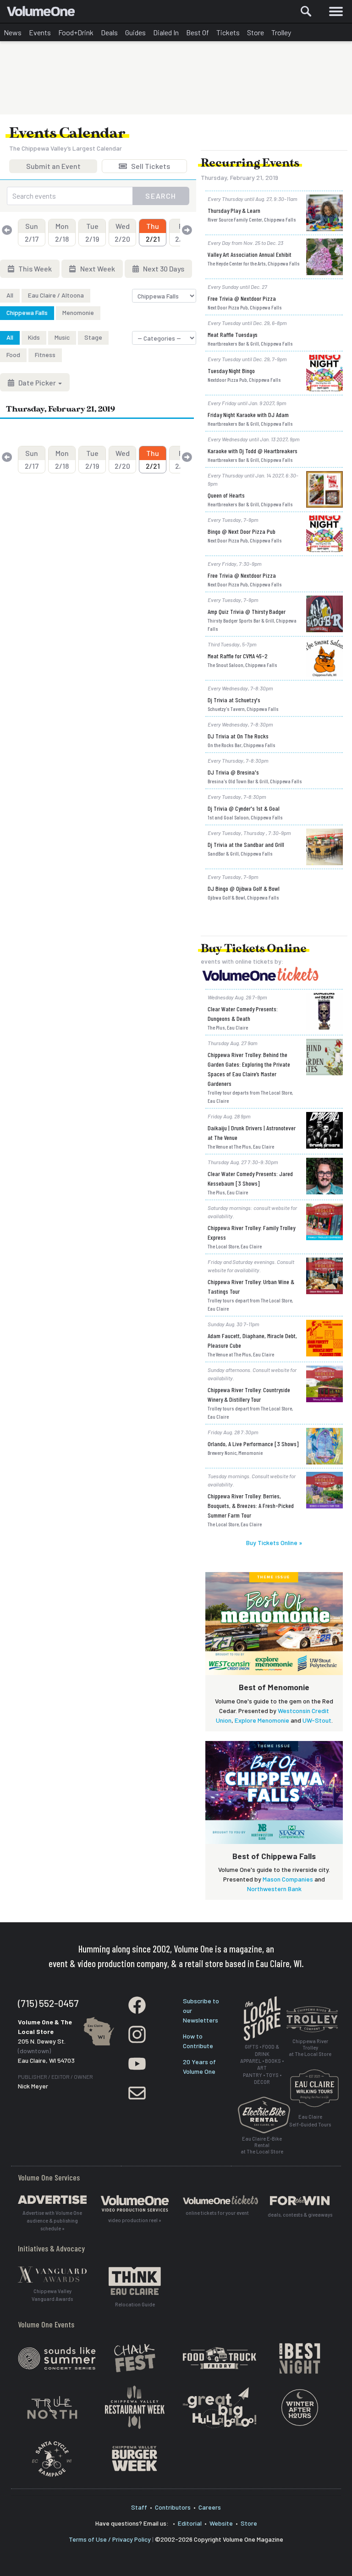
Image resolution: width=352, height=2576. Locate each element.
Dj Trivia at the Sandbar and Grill (246, 844)
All (10, 295)
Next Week (97, 268)
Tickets (228, 32)
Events (40, 32)
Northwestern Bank (274, 1889)
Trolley (281, 32)
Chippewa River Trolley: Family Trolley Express (251, 1232)
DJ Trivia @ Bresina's (233, 772)
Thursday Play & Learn (234, 210)
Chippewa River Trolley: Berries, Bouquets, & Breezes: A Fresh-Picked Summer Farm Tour (251, 1505)
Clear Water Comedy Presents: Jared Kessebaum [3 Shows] (250, 1178)
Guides (135, 32)
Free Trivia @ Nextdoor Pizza (242, 298)
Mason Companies (288, 1879)
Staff (139, 2507)
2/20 (122, 232)
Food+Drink (76, 32)
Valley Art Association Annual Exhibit (250, 254)
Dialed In (166, 32)
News (13, 32)
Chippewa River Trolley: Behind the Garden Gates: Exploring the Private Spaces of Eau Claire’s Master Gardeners (249, 1069)
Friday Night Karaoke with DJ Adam (248, 415)
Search (161, 196)
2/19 (92, 232)
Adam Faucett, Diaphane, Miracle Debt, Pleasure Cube (252, 1340)
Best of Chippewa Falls (274, 1856)
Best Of (198, 32)
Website (221, 2523)
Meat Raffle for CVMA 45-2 (238, 656)
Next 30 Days (163, 268)
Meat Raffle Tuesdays (233, 334)
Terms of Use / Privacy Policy (110, 2539)
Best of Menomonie (274, 1687)
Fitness (45, 355)
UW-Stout (317, 1720)
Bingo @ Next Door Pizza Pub (242, 531)
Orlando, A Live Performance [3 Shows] (253, 1444)
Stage (93, 337)
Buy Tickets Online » (274, 1543)
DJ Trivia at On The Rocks (238, 736)
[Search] (306, 11)
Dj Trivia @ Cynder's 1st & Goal (244, 808)
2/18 (62, 232)
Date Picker (37, 382)
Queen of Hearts (226, 495)
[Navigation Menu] (336, 11)
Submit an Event (53, 167)
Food (13, 355)
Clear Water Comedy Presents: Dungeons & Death (243, 1014)
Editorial (190, 2523)
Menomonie (78, 312)
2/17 (32, 232)
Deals (109, 32)
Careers (210, 2507)
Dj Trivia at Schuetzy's (234, 700)
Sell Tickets (150, 167)
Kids (34, 337)
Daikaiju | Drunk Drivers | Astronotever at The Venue (252, 1133)
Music (62, 337)
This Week (34, 268)
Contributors (173, 2507)
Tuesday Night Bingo (231, 371)
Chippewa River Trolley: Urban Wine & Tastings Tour (251, 1286)
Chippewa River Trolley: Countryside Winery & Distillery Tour (249, 1394)
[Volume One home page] (45, 13)
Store (256, 32)
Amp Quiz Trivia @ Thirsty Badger (247, 611)
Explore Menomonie (262, 1720)
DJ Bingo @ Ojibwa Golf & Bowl (244, 888)
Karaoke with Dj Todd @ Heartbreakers (253, 451)
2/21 (153, 232)
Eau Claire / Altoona (56, 295)
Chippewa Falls (27, 312)
